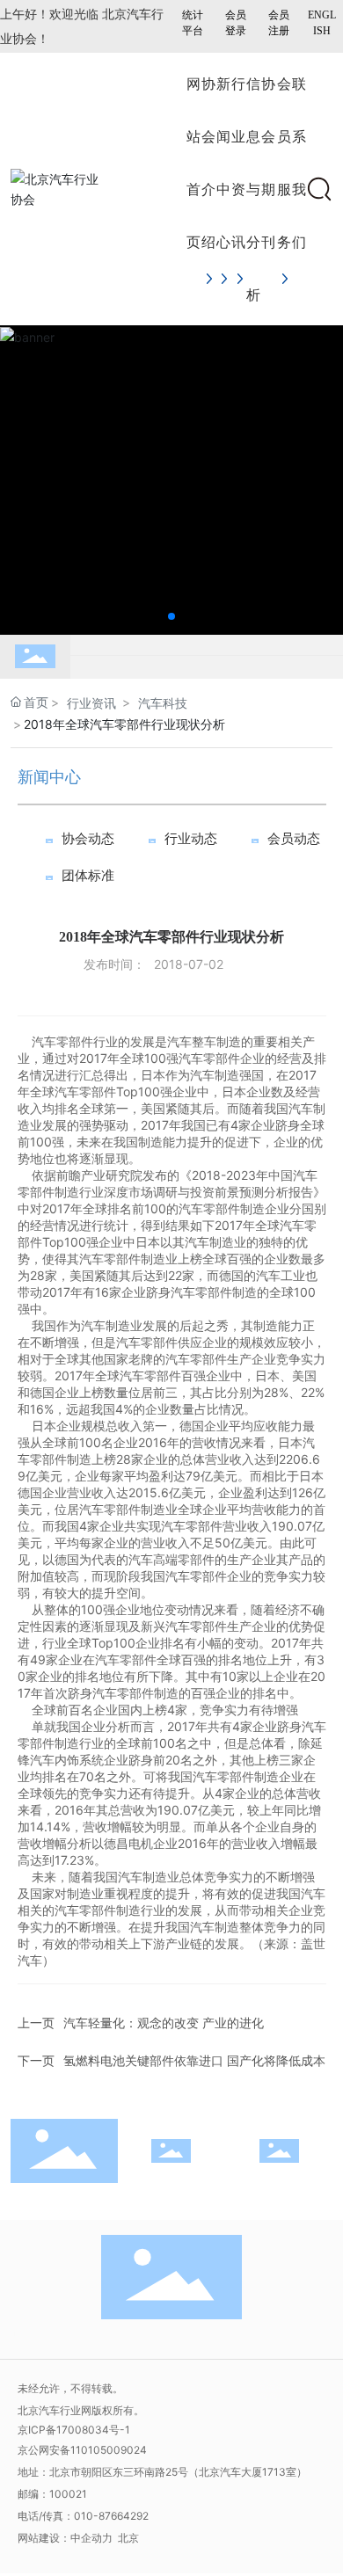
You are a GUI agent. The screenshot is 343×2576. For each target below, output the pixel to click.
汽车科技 (163, 703)
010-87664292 (111, 2516)
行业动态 (191, 839)
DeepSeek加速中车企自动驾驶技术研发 (174, 677)
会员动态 (294, 839)
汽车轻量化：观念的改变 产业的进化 (164, 2023)
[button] (171, 616)
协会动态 (88, 839)
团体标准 (88, 876)
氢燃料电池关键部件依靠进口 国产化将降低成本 (194, 2060)
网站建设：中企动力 (66, 2538)
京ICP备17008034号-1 (74, 2430)
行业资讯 (91, 703)
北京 (128, 2538)
